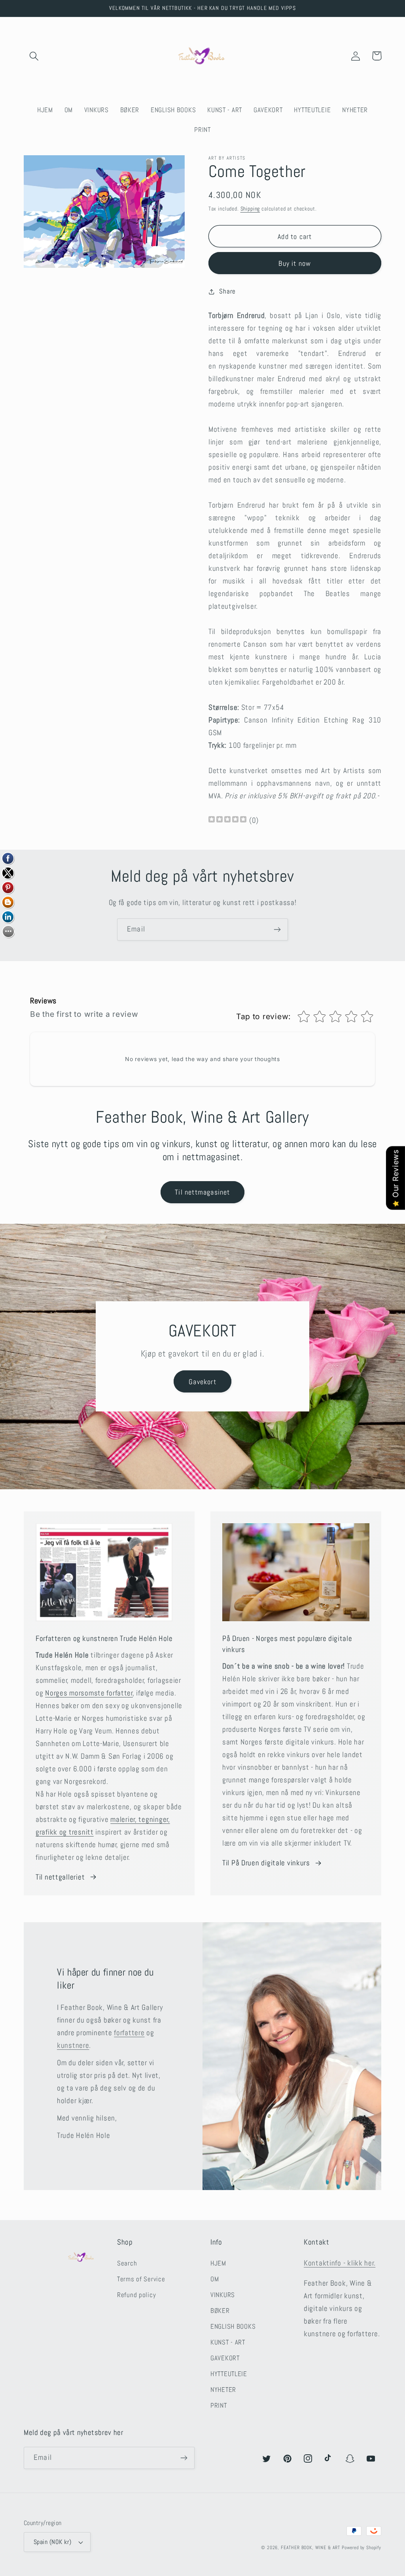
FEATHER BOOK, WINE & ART (311, 2548)
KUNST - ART (228, 2342)
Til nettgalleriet (60, 1877)
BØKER (220, 2311)
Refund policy (136, 2295)
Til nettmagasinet (202, 1192)
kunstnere (73, 2045)
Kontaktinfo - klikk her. (340, 2263)
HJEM (218, 2263)
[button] (34, 56)
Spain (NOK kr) (53, 2542)
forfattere (129, 2033)
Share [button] (227, 291)
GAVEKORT (225, 2358)
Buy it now (295, 263)
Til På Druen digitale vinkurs (266, 1863)
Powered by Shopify (361, 2548)
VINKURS (223, 2295)
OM (215, 2279)
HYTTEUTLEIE (229, 2374)
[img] (227, 820)
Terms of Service (141, 2279)
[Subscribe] (277, 930)
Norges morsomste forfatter (89, 1693)
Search (127, 2263)
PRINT (219, 2406)
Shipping (250, 209)
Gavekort (202, 1382)
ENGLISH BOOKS (233, 2327)
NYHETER (223, 2390)
